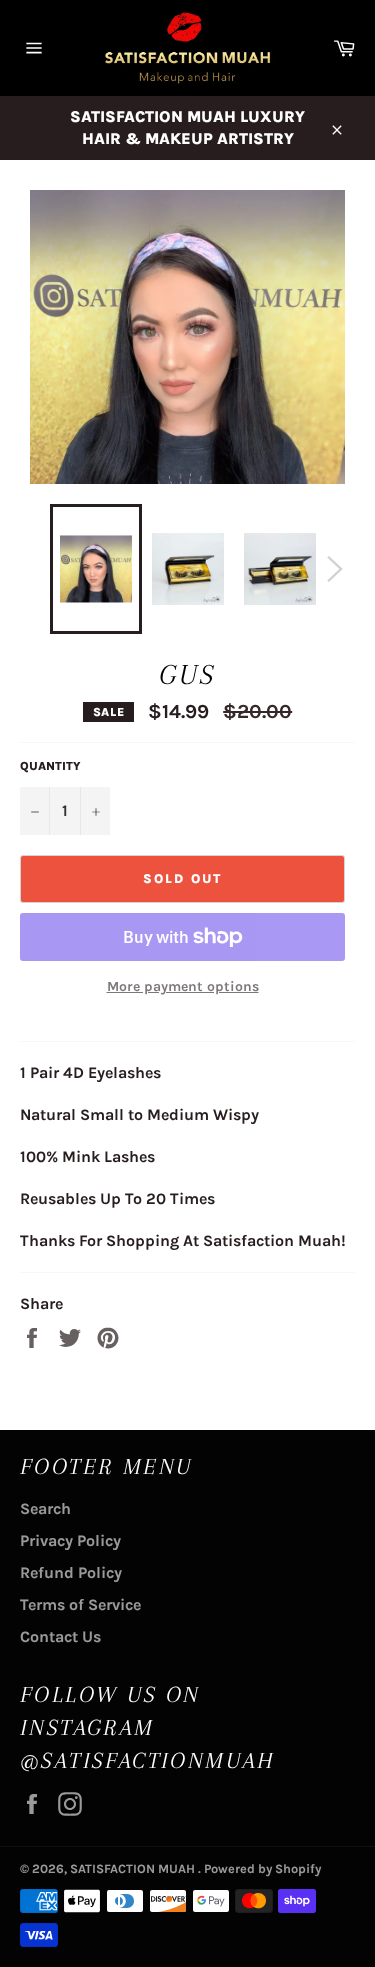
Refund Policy (71, 1572)
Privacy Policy (70, 1540)
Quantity (50, 766)
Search (45, 1508)
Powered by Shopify (262, 1868)
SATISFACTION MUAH (134, 1868)
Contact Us (60, 1636)
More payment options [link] (183, 986)
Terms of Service (80, 1604)
